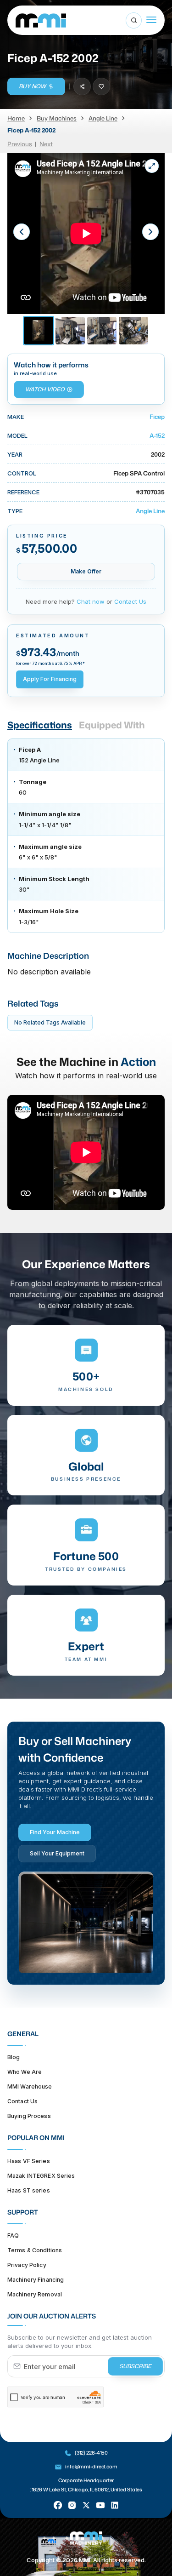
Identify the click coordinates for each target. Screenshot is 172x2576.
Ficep (157, 417)
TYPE (15, 511)
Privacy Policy (27, 2265)
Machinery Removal (35, 2294)
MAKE (16, 417)
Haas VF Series (29, 2161)
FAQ (13, 2235)
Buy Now (32, 86)
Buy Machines (57, 118)
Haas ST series (29, 2190)
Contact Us (130, 601)
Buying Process (29, 2116)
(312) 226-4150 (91, 2453)
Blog (14, 2057)
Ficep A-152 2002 (31, 130)
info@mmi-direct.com (91, 2467)
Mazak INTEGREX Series (41, 2176)
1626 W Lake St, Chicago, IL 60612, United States (87, 2490)
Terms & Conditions (35, 2250)
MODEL (17, 435)
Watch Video (45, 389)
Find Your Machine (55, 1832)
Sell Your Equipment (57, 1853)
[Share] (82, 86)
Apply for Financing (50, 679)
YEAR (15, 454)
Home (16, 118)
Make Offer (86, 571)
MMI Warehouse (30, 2087)
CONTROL (22, 473)
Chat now (91, 601)
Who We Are (25, 2072)
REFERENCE (23, 492)
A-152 (157, 435)
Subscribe (135, 2366)
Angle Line (103, 118)
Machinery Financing (36, 2280)
